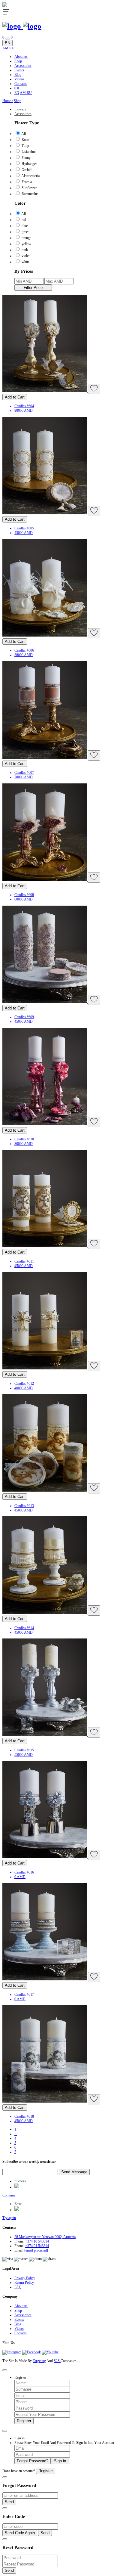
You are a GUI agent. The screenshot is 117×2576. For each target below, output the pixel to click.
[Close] (5, 2370)
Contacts (21, 84)
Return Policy (24, 2283)
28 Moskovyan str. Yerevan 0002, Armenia (45, 2237)
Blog (18, 75)
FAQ (18, 2287)
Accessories (23, 66)
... (16, 2134)
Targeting (39, 2361)
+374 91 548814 (37, 2246)
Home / (8, 101)
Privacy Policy (25, 2278)
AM (6, 48)
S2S (57, 2361)
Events (19, 70)
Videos (19, 79)
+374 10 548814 (37, 2241)
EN (7, 43)
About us (21, 57)
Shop (18, 61)
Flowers (20, 109)
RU (12, 48)
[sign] (7, 39)
